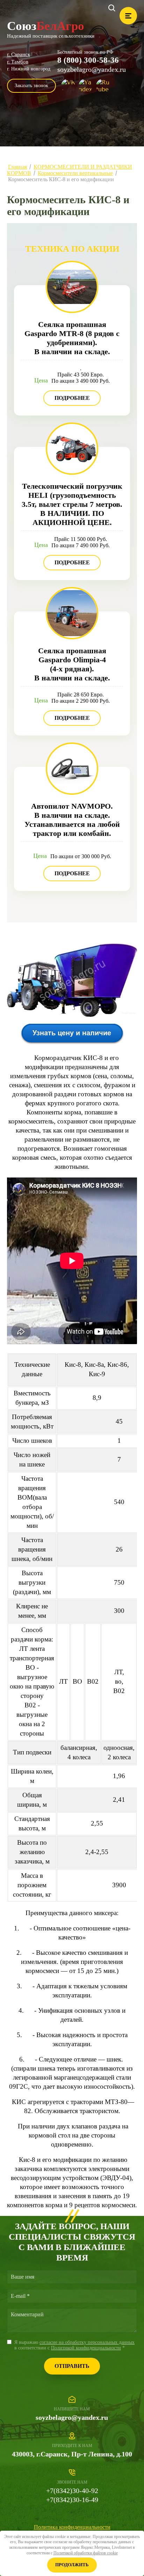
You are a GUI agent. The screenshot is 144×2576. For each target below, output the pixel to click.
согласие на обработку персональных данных (87, 2342)
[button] (31, 86)
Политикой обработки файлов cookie (86, 2553)
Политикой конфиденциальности (86, 2348)
